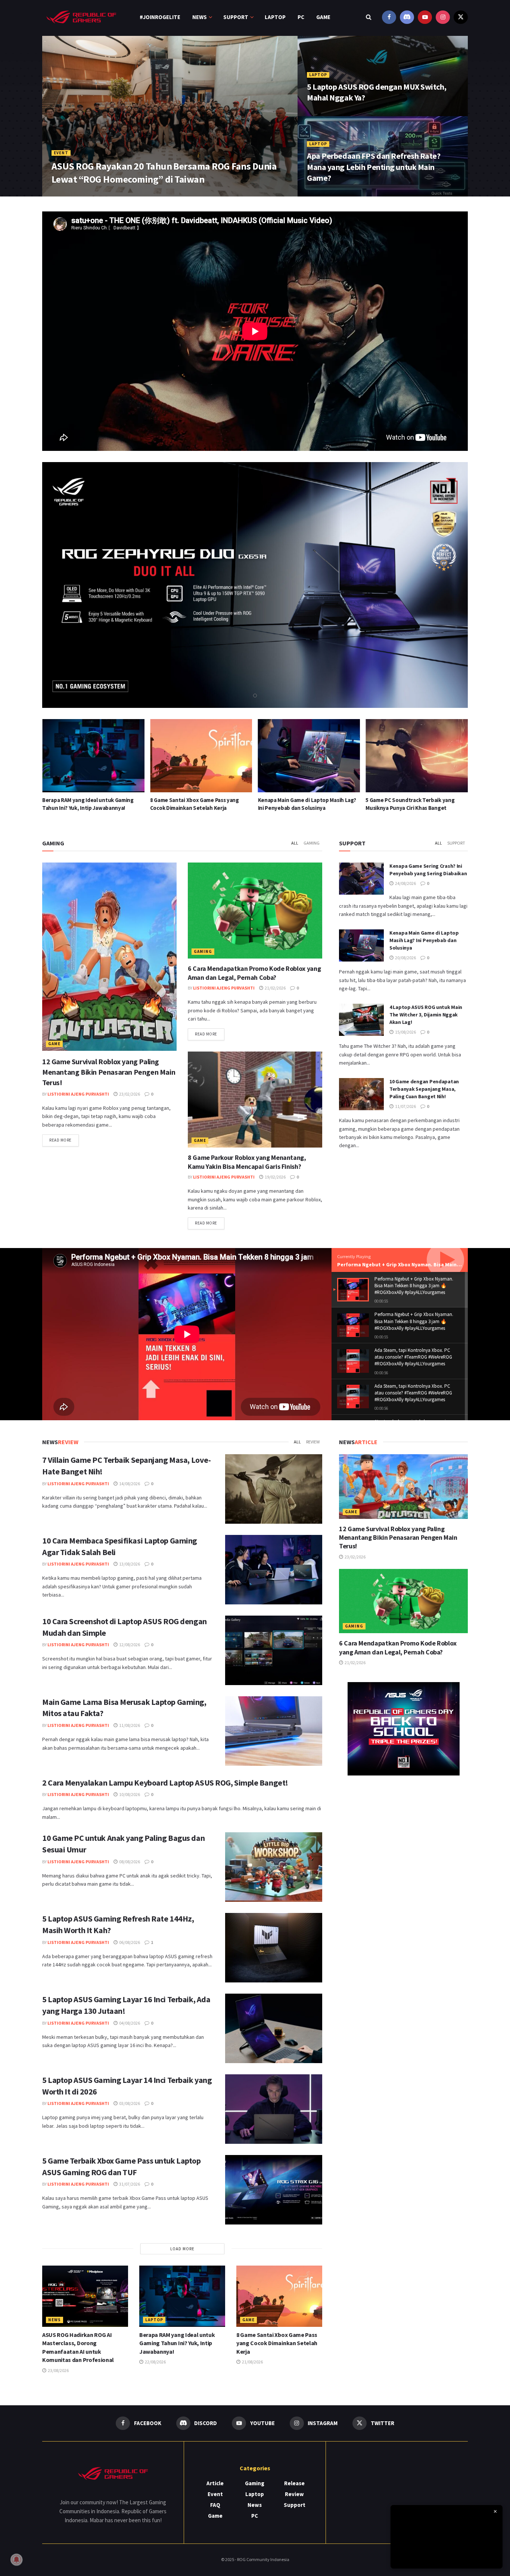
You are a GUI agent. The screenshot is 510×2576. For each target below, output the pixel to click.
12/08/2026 (129, 1645)
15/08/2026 (405, 1032)
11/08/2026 (129, 1725)
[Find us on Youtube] (425, 17)
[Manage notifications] (16, 2560)
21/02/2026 (275, 988)
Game (323, 17)
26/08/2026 (323, 194)
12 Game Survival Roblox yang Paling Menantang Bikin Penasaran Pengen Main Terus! (109, 1072)
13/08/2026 (129, 1564)
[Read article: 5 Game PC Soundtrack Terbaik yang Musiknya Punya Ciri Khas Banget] (309, 756)
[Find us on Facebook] (389, 17)
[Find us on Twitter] (461, 17)
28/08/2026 (323, 113)
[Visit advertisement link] (403, 1729)
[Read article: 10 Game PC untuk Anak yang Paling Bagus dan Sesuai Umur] (274, 1867)
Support (236, 17)
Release (294, 2483)
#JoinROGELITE (160, 17)
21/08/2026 (252, 2362)
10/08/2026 (129, 1794)
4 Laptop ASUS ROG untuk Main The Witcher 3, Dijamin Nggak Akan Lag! (426, 1014)
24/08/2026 (405, 883)
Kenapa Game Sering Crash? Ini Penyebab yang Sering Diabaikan (428, 870)
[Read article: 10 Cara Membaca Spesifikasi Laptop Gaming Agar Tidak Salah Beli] (274, 1570)
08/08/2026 (129, 1862)
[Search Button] (369, 17)
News (200, 17)
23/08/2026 (58, 2370)
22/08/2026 (155, 2362)
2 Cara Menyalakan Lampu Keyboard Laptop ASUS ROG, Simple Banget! (165, 1783)
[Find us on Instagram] (443, 17)
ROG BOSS (68, 194)
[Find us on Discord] (407, 17)
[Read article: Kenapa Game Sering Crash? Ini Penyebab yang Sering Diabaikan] (361, 879)
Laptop (275, 17)
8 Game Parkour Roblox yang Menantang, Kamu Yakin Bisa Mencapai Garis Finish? (247, 1162)
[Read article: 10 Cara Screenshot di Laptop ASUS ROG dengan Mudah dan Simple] (274, 1650)
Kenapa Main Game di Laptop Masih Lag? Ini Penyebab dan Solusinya (424, 940)
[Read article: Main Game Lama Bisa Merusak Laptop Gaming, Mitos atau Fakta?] (274, 1731)
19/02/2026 (275, 1177)
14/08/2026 (129, 1484)
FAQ (215, 2505)
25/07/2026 (99, 194)
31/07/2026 (129, 2184)
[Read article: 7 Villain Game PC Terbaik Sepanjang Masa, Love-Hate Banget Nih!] (274, 1489)
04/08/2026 (129, 2023)
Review (313, 1442)
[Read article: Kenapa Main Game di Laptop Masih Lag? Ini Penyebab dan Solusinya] (201, 756)
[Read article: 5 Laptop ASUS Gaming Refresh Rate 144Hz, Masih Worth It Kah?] (274, 1948)
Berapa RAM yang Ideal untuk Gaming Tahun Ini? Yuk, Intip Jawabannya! (177, 2343)
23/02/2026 (129, 1094)
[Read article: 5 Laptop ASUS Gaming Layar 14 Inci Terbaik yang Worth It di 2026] (274, 2109)
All (295, 843)
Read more (64, 1140)
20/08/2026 (405, 958)
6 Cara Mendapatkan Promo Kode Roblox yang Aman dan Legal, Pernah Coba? (254, 973)
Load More (182, 2249)
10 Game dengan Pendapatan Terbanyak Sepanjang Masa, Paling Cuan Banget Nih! (424, 1089)
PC (301, 17)
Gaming (312, 843)
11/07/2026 (405, 1106)
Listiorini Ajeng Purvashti (78, 1094)
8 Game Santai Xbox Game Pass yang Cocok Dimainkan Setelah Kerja (277, 2343)
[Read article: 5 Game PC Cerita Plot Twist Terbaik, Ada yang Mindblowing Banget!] (417, 756)
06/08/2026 (129, 1942)
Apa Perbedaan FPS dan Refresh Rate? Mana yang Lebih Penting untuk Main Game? (374, 167)
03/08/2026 (129, 2103)
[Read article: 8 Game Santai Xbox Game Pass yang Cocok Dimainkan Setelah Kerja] (93, 756)
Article (215, 2483)
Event (61, 153)
